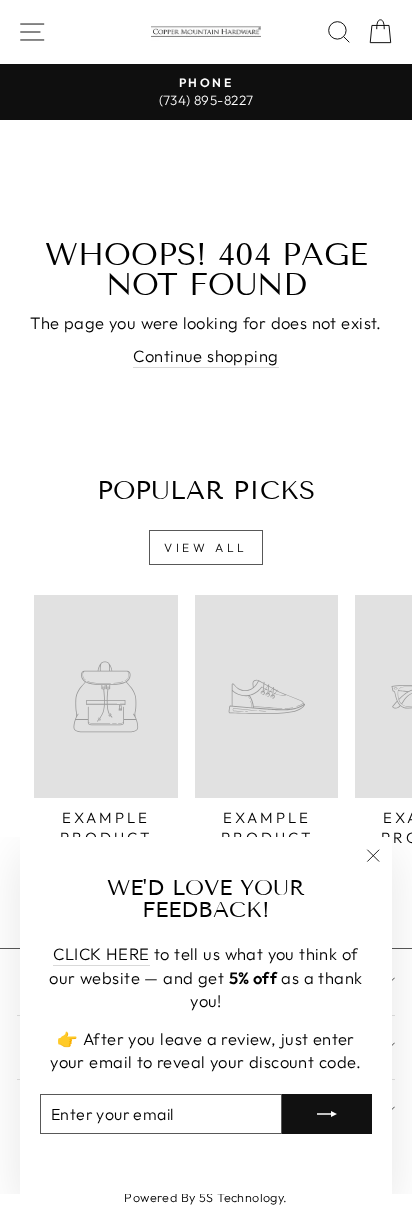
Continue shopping (205, 355)
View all (206, 547)
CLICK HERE (101, 953)
